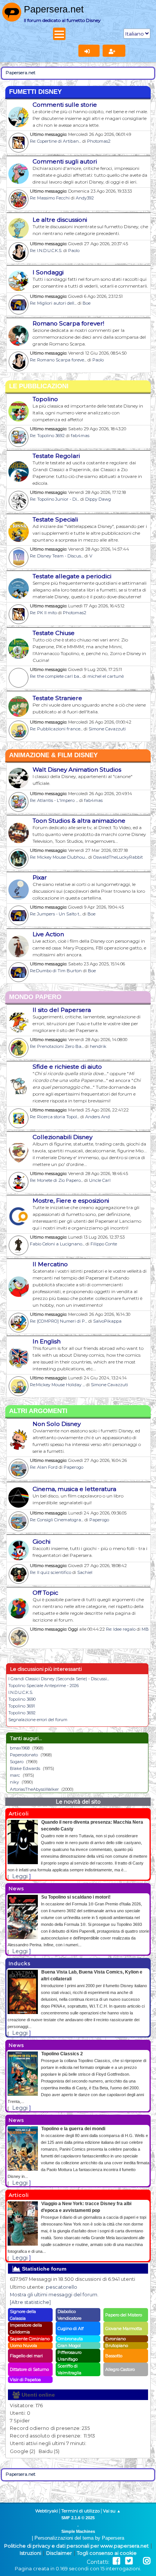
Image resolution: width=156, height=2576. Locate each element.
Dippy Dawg (98, 499)
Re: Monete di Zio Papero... (56, 1180)
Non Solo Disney (57, 1424)
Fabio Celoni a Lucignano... (57, 1244)
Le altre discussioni (60, 220)
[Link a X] (129, 2561)
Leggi (20, 1876)
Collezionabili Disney (62, 1137)
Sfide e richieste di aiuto (67, 1067)
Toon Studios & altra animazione (79, 821)
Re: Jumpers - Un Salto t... (56, 914)
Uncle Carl (100, 1180)
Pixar (40, 877)
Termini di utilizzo (80, 2511)
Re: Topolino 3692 (47, 436)
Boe (87, 303)
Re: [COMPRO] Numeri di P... (58, 1321)
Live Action (48, 934)
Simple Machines (78, 2531)
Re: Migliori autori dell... (53, 303)
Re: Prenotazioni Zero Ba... (57, 1046)
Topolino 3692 (22, 1713)
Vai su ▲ (112, 2511)
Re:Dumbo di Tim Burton (56, 971)
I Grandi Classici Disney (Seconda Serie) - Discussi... (59, 1679)
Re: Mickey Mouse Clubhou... (58, 857)
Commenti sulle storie (65, 105)
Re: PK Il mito (43, 613)
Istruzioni (30, 2553)
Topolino (45, 399)
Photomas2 (99, 141)
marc (15, 1775)
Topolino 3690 (22, 1699)
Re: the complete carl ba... (56, 676)
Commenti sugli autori (65, 161)
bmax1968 (20, 1748)
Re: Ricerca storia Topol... (55, 1117)
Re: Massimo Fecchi (50, 198)
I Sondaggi (48, 272)
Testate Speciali (55, 519)
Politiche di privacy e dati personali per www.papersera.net (76, 2546)
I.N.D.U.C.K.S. (21, 1692)
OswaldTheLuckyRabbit (118, 857)
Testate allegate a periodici (72, 576)
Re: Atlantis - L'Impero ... (54, 800)
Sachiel (85, 1572)
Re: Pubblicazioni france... (56, 729)
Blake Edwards (25, 1768)
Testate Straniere (57, 698)
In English (47, 1341)
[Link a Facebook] (116, 2561)
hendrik (98, 1046)
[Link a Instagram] (147, 2561)
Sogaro (17, 1762)
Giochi (41, 1542)
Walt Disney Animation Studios (77, 770)
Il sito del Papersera (62, 1010)
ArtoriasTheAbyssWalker (34, 1789)
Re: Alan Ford (44, 1467)
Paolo (74, 251)
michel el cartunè (106, 676)
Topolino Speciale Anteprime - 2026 (44, 1686)
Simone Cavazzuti (107, 729)
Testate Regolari (56, 456)
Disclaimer (59, 2553)
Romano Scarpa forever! (68, 323)
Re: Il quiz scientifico (51, 1572)
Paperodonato (24, 1755)
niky (14, 1782)
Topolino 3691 (22, 1706)
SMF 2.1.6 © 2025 (78, 2518)
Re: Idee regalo (121, 1629)
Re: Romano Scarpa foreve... (58, 360)
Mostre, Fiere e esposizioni (71, 1201)
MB (145, 1629)
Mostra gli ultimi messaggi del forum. (54, 2295)
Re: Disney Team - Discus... (57, 556)
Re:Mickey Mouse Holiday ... (57, 1385)
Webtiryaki (47, 2511)
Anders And (97, 1117)
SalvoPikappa (107, 1321)
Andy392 (85, 198)
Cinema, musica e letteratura (74, 1489)
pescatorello (62, 2287)
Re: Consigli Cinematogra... (57, 1520)
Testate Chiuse (54, 633)
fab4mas (80, 436)
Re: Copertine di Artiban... (55, 141)
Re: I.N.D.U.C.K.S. (46, 251)
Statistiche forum (43, 2269)
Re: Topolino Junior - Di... (55, 499)
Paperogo (73, 1467)
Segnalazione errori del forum (38, 1720)
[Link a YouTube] (138, 2561)
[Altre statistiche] (30, 2302)
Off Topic (45, 1593)
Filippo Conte (104, 1244)
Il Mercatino (50, 1264)
